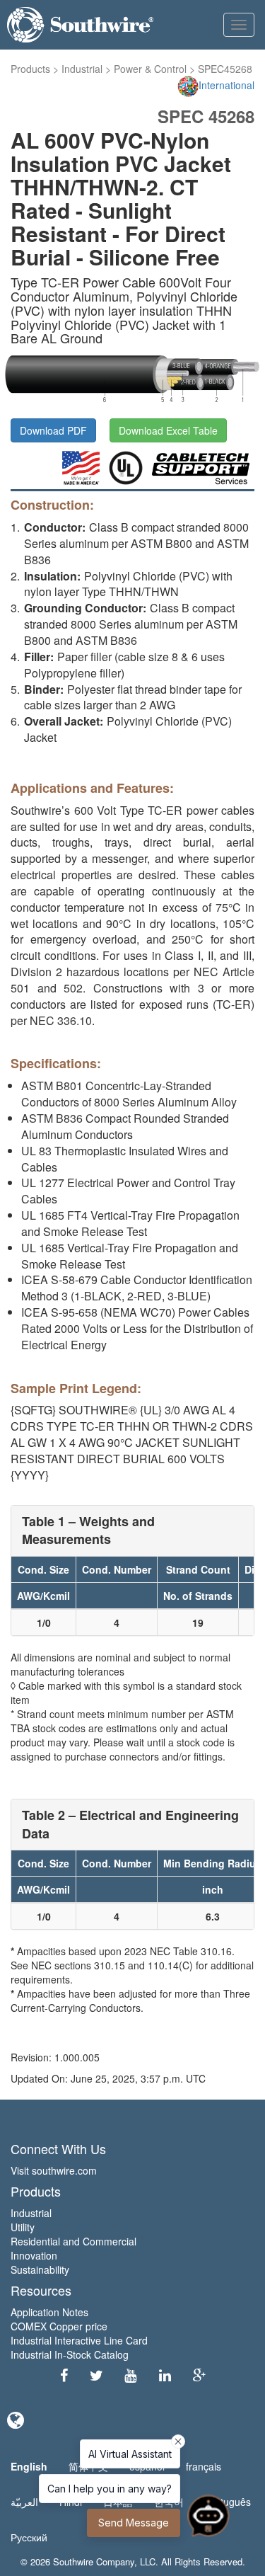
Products (30, 69)
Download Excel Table (168, 430)
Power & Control (150, 69)
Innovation (34, 2255)
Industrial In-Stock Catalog (70, 2354)
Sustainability (40, 2269)
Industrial (82, 69)
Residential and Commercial (73, 2241)
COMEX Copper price (59, 2326)
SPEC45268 (225, 69)
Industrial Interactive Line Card (79, 2340)
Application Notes (49, 2312)
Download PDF (53, 430)
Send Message (134, 2523)
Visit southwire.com (54, 2170)
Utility (23, 2227)
